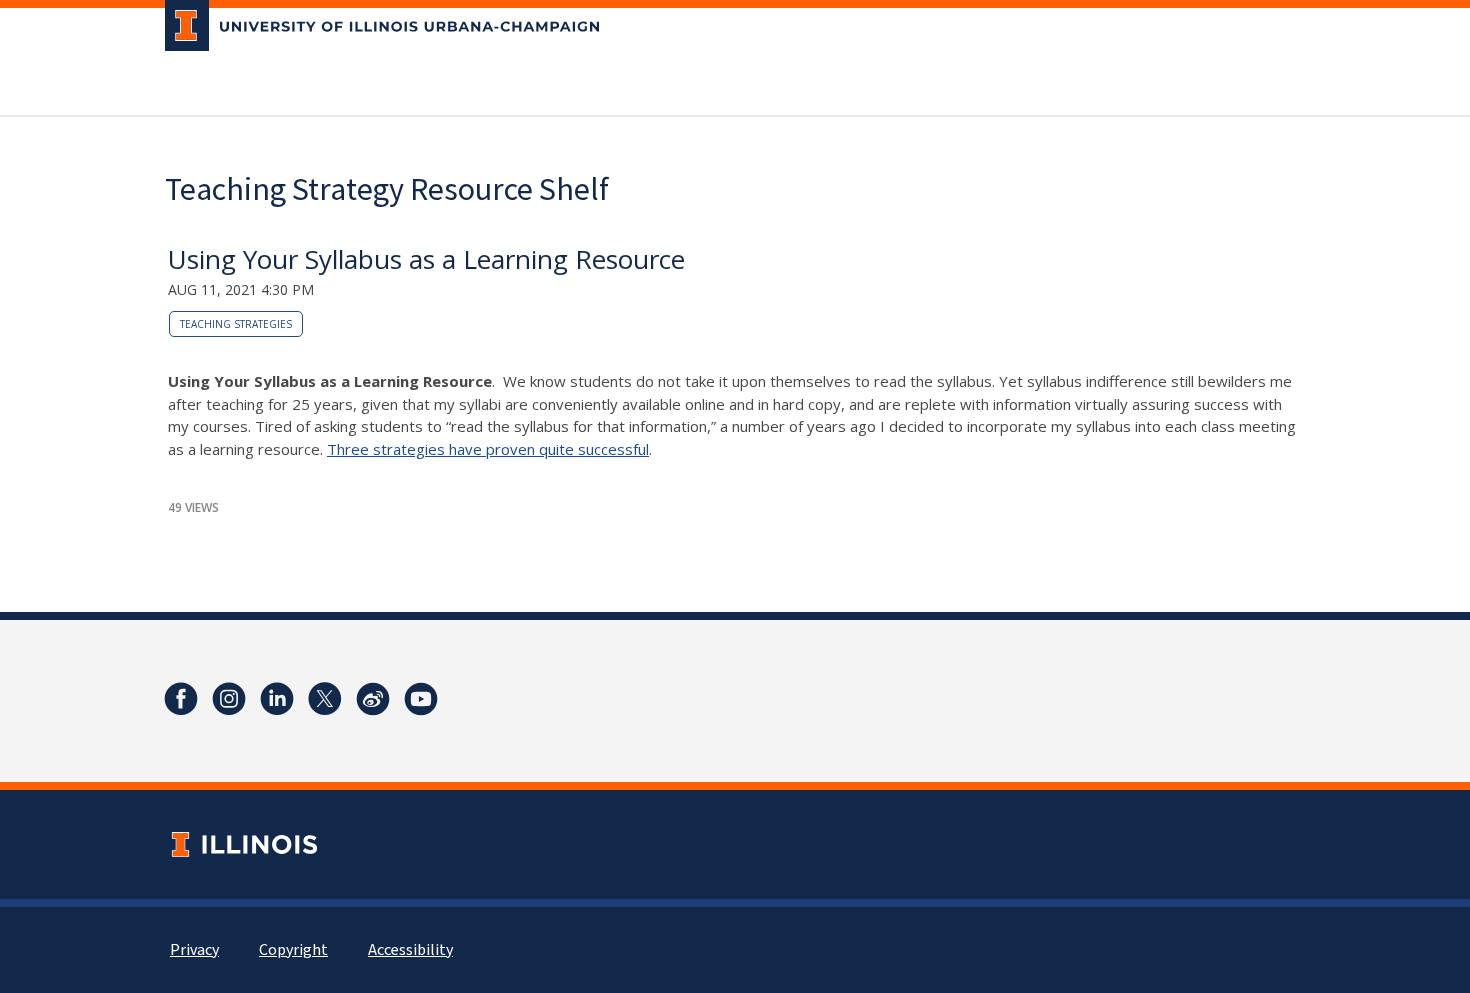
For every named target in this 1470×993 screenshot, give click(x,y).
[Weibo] (373, 699)
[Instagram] (229, 699)
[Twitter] (325, 699)
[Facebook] (181, 699)
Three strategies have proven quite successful (488, 449)
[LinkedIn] (277, 699)
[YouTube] (421, 699)
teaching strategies (236, 324)
